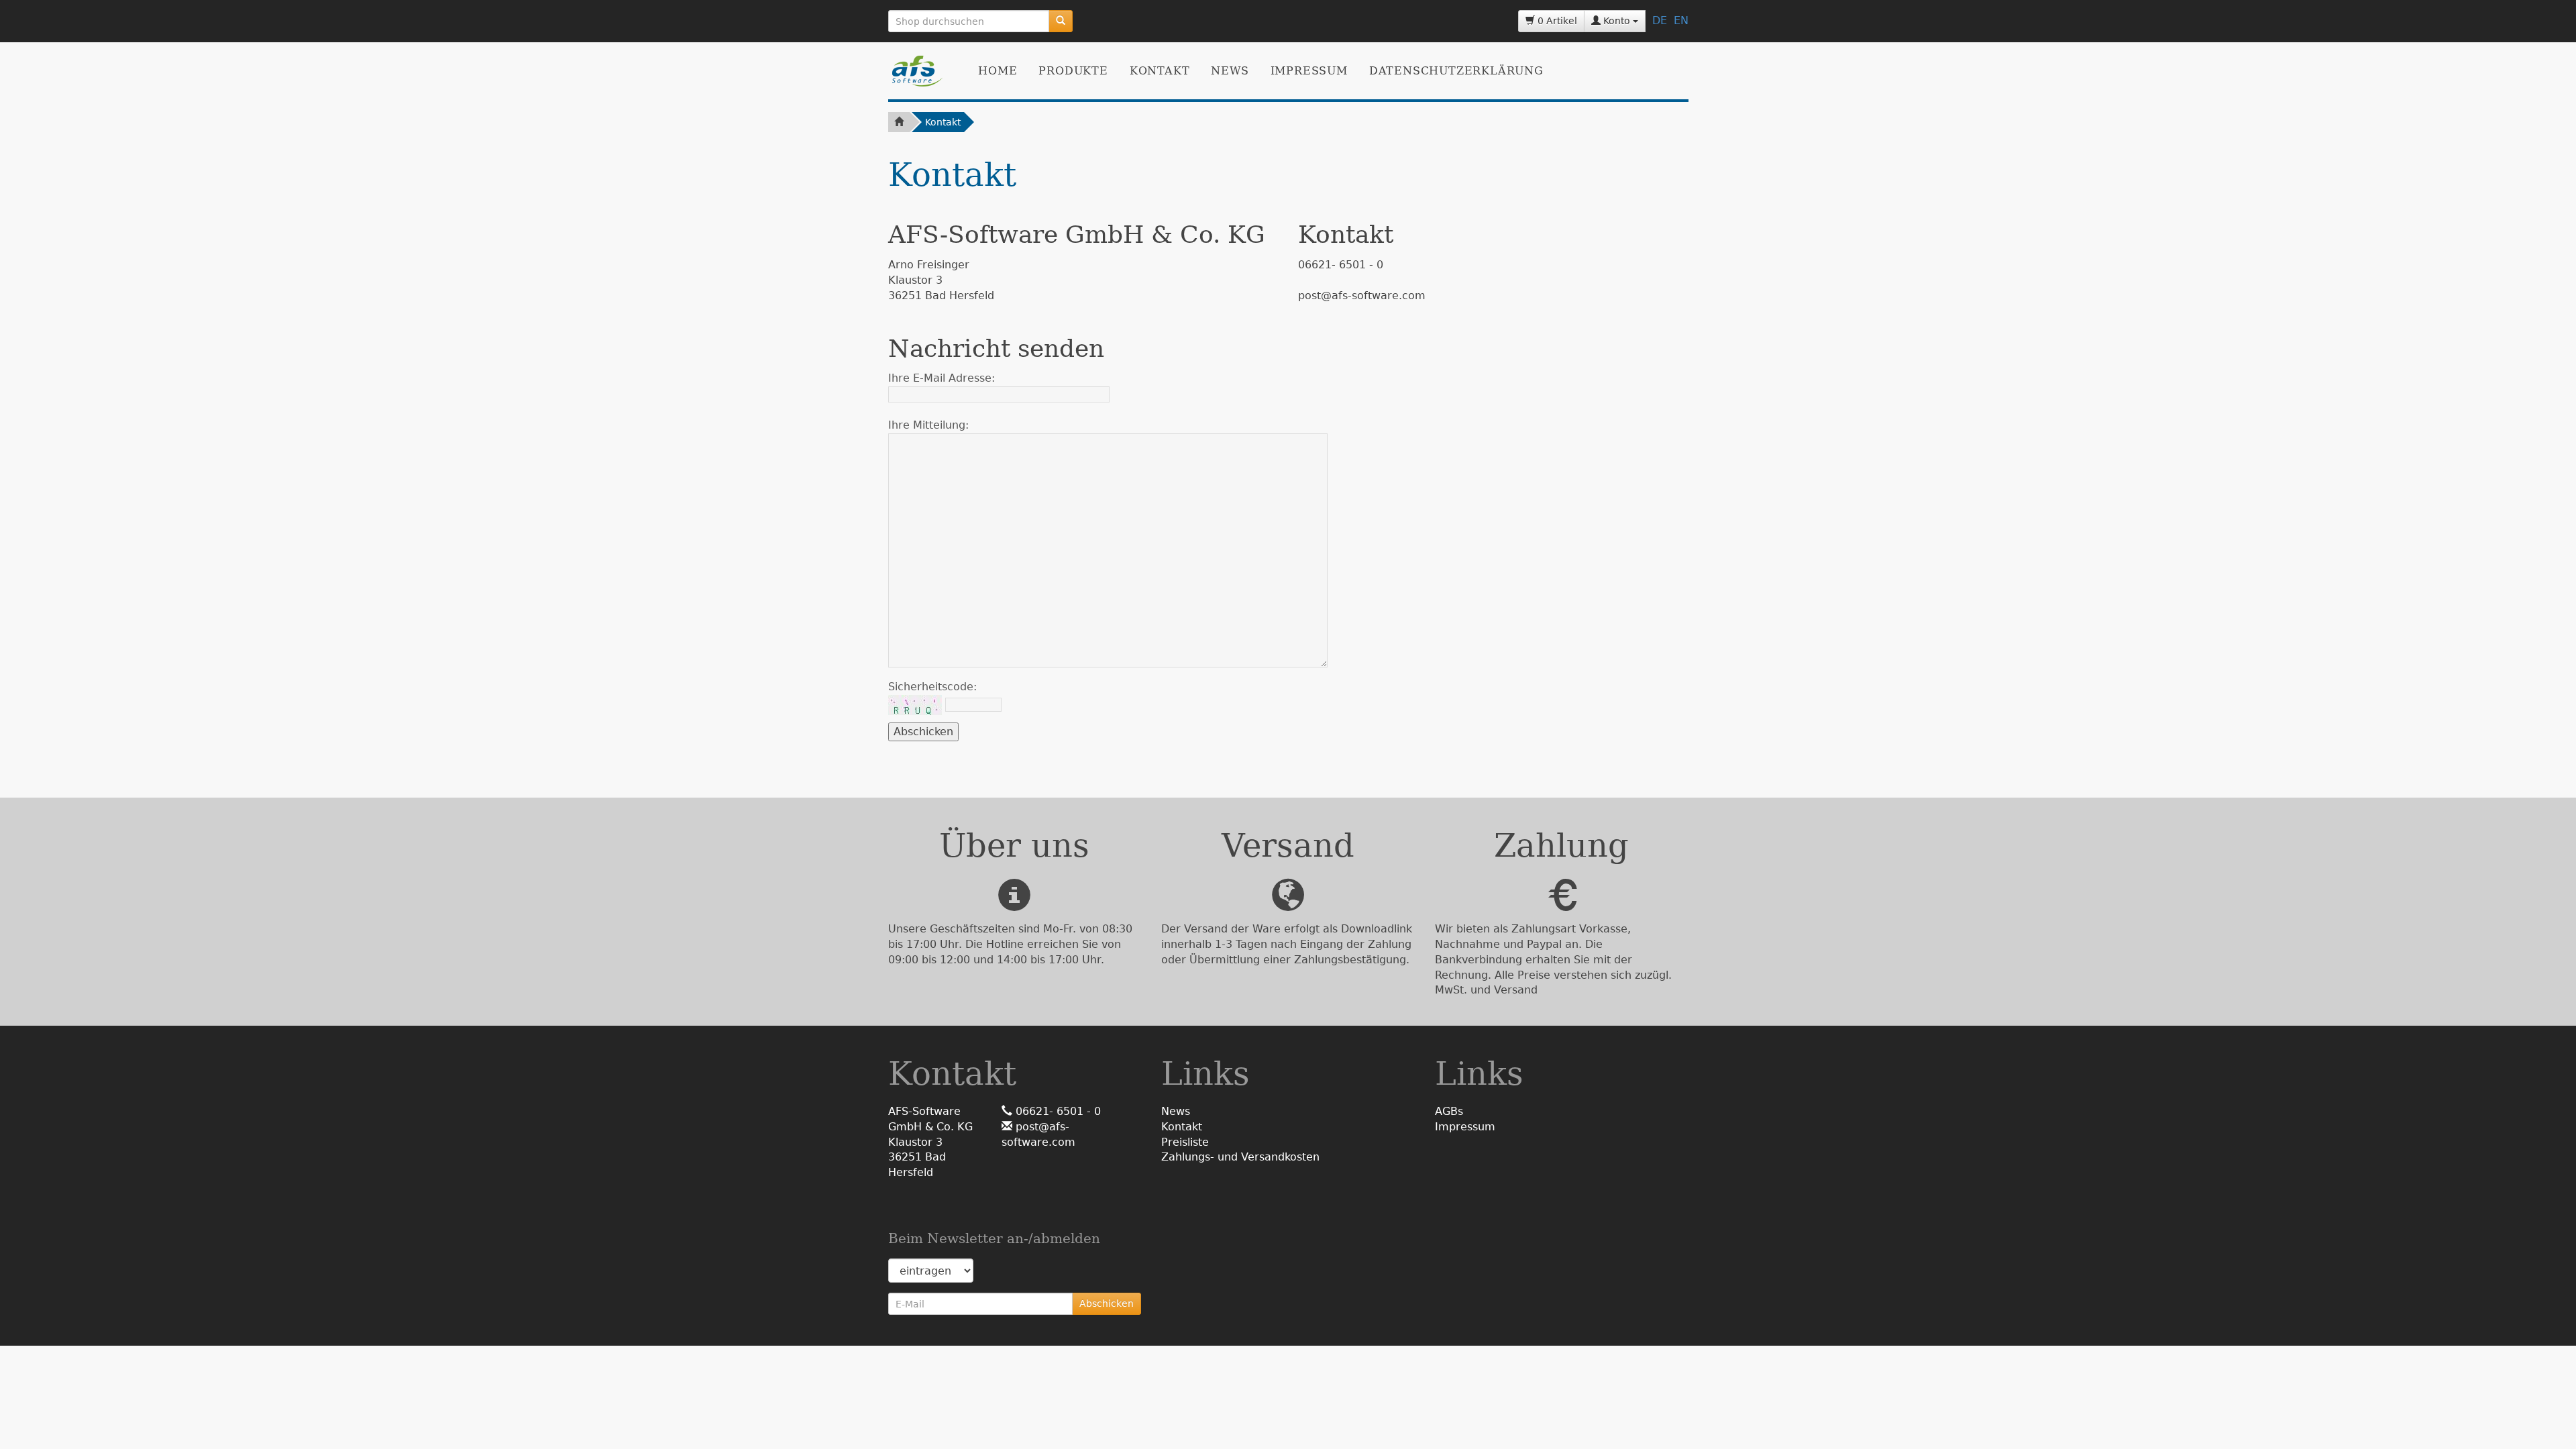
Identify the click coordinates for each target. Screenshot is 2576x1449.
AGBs (1449, 1111)
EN (1681, 20)
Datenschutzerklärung (1456, 71)
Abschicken (1107, 1303)
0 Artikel (1556, 21)
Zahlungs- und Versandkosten (1240, 1157)
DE (1660, 20)
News (1230, 71)
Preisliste (1185, 1142)
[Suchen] (1061, 21)
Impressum (1309, 71)
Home (998, 71)
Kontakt (1160, 71)
